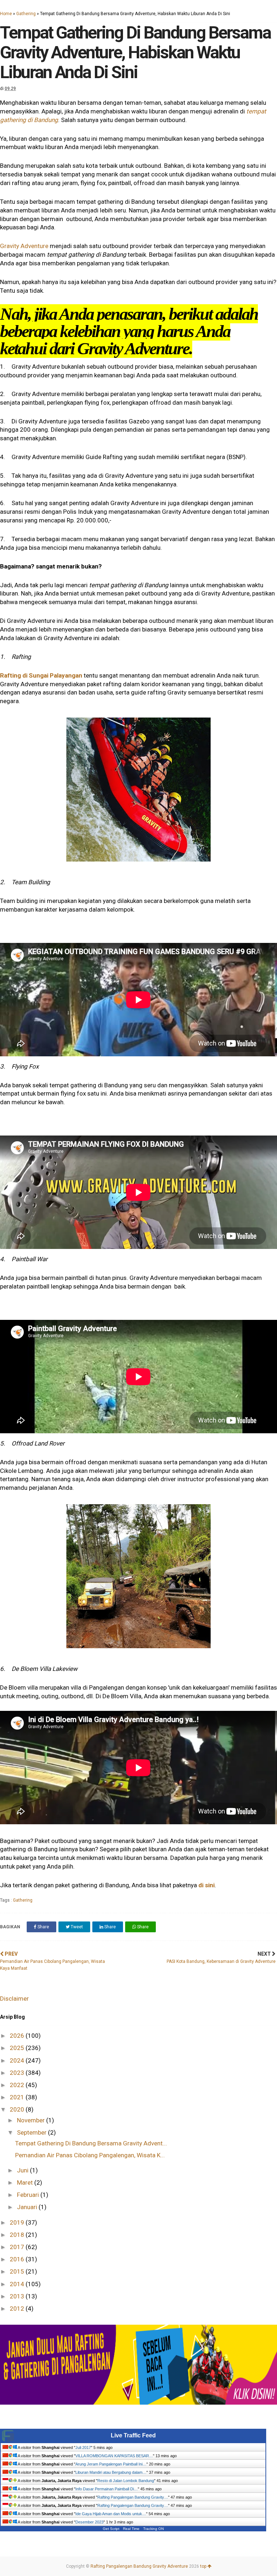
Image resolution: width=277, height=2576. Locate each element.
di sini (206, 1885)
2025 (18, 2048)
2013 (18, 2296)
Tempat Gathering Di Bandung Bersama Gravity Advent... (91, 2143)
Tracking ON (153, 2529)
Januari (28, 2207)
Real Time (131, 2529)
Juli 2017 (83, 2447)
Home (6, 14)
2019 (18, 2222)
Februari (29, 2195)
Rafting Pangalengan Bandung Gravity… (133, 2497)
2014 (18, 2284)
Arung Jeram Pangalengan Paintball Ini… (111, 2464)
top (204, 2566)
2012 (18, 2308)
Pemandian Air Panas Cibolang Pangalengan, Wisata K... (90, 2155)
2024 (18, 2060)
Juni (23, 2170)
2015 (18, 2271)
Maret (26, 2182)
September (32, 2132)
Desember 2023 (89, 2522)
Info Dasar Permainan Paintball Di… (107, 2489)
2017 (18, 2247)
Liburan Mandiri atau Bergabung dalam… (111, 2472)
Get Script (111, 2529)
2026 (18, 2036)
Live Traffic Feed (133, 2435)
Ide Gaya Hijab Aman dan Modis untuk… (111, 2514)
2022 (18, 2085)
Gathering (26, 14)
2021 (18, 2097)
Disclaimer (14, 1999)
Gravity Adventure (24, 246)
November (32, 2120)
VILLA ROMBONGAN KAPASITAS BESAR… (114, 2456)
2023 (18, 2073)
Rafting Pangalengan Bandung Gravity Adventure (139, 2566)
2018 (18, 2235)
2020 (18, 2109)
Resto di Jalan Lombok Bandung (126, 2481)
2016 (18, 2259)
